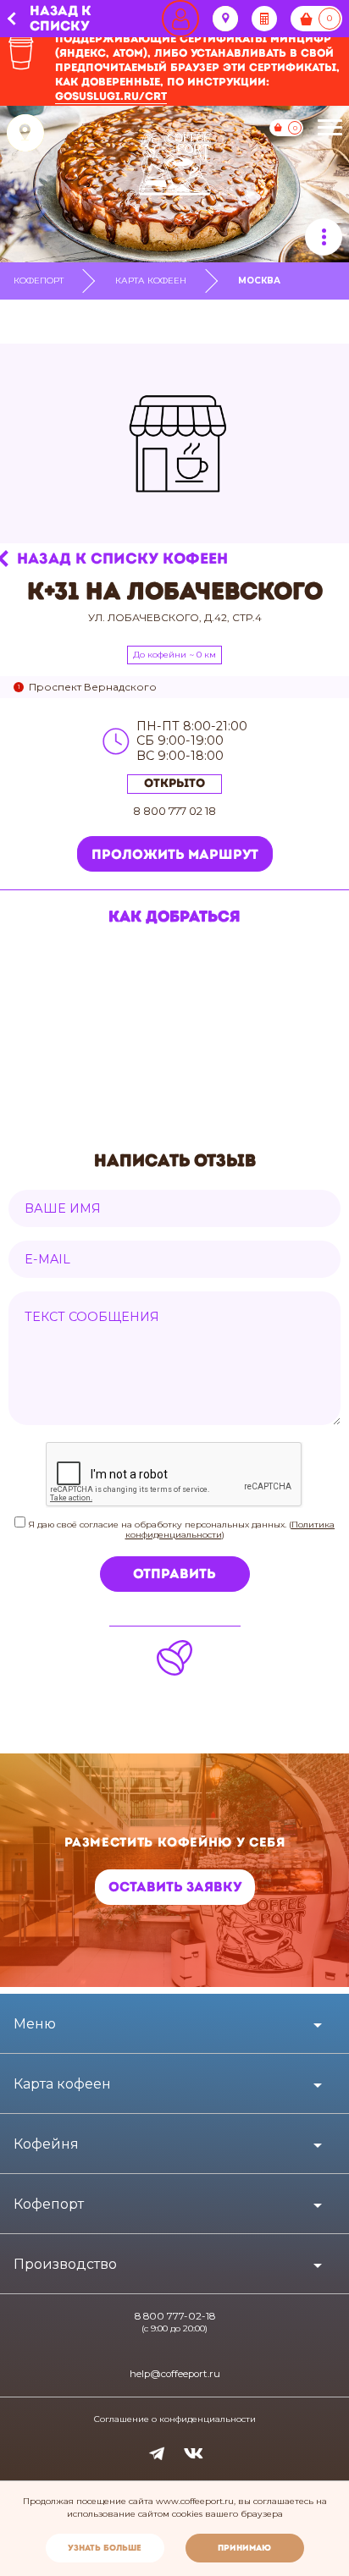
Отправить (174, 1574)
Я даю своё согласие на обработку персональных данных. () (180, 1530)
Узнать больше (105, 2548)
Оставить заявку (175, 1887)
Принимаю (244, 2548)
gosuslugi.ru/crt (111, 96)
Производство (65, 2264)
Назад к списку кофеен (122, 559)
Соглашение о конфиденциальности (175, 2419)
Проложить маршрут (175, 854)
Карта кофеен (151, 281)
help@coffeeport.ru (175, 2374)
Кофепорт (39, 281)
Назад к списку (61, 19)
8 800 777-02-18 (175, 2316)
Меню (35, 2024)
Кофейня (46, 2144)
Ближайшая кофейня (25, 133)
